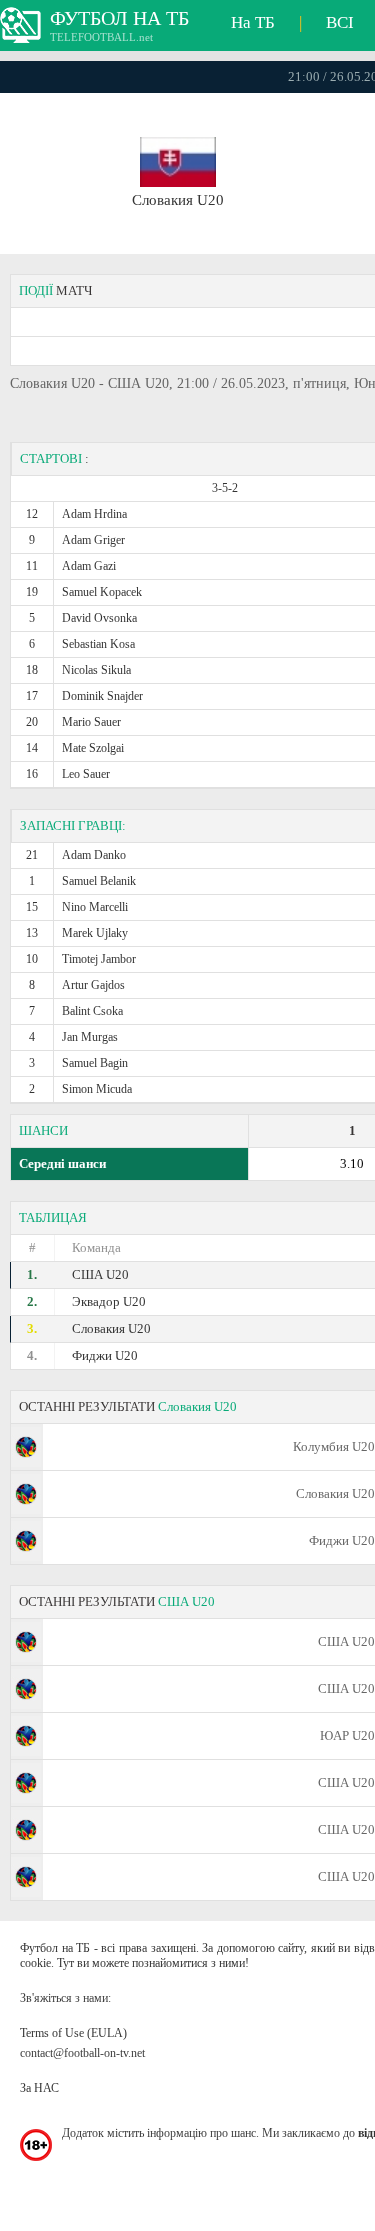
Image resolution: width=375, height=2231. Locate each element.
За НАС (39, 2088)
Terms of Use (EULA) (73, 2033)
